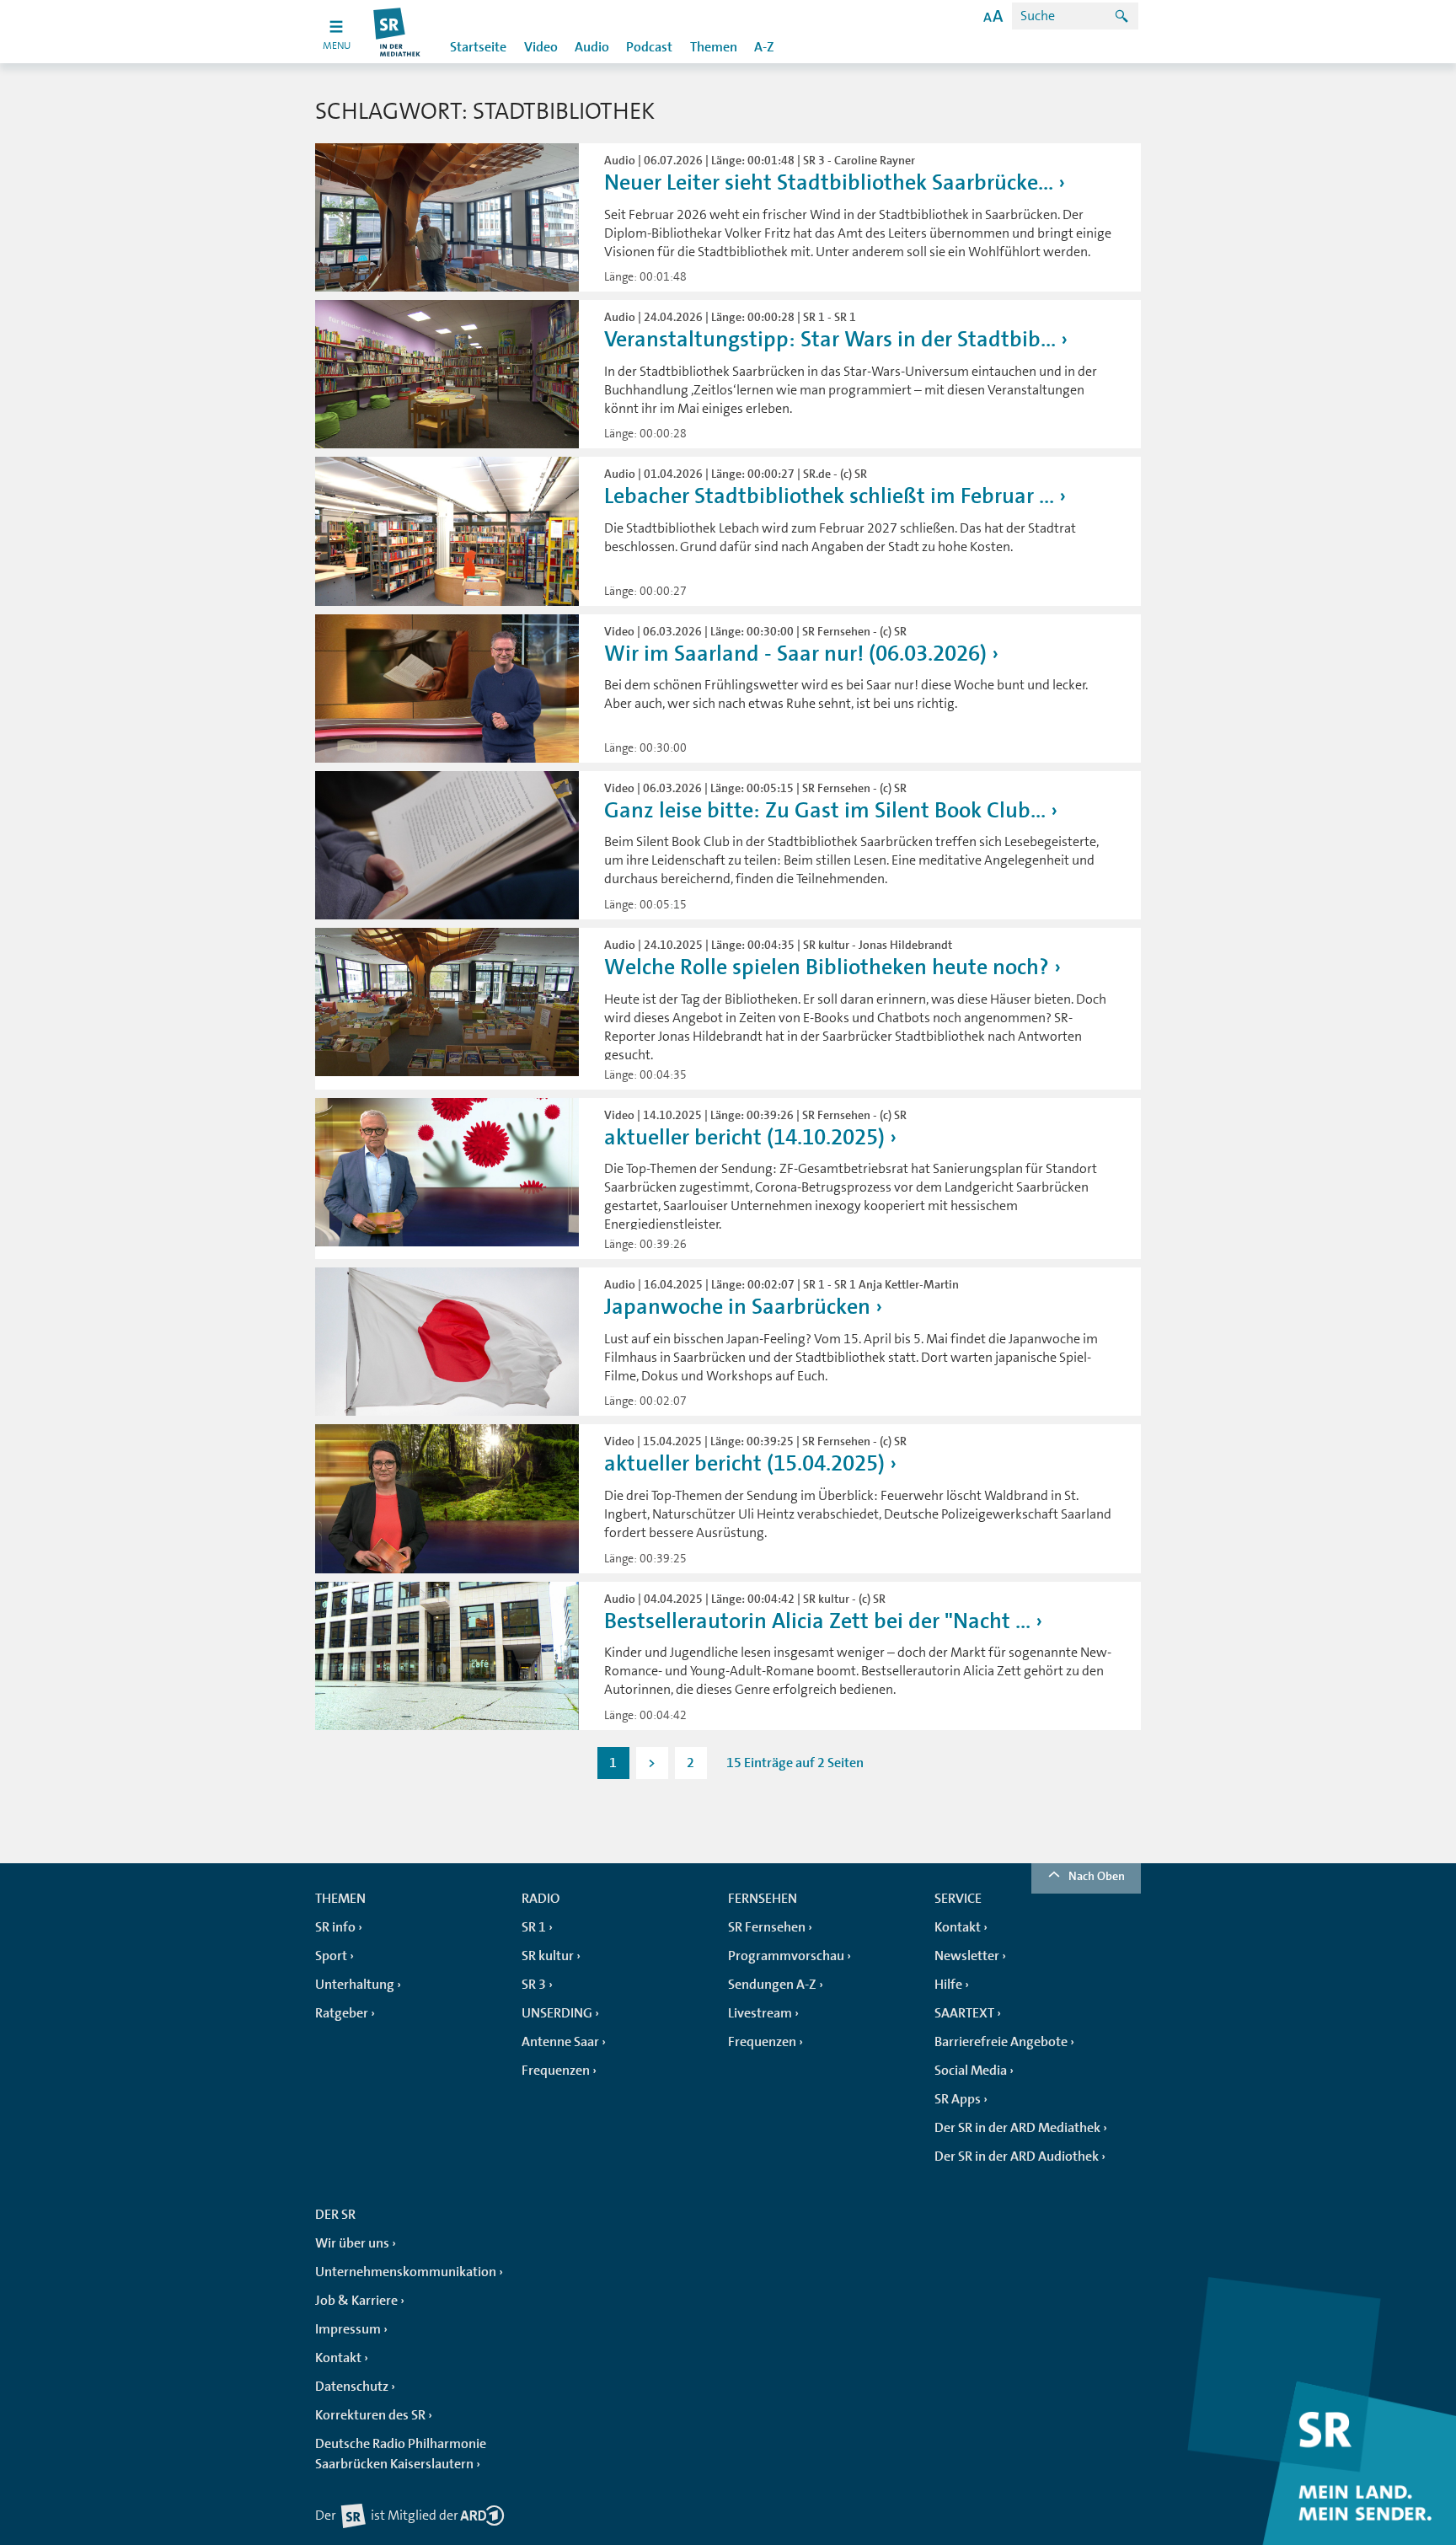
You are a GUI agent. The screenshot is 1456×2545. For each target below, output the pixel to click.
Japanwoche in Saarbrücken (737, 1307)
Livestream (760, 2013)
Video (541, 47)
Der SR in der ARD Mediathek (1017, 2128)
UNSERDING (557, 2013)
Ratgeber (342, 2013)
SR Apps (958, 2099)
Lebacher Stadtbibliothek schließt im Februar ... (829, 496)
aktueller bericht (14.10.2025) (744, 1137)
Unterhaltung (355, 1985)
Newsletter (967, 1956)
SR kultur (548, 1956)
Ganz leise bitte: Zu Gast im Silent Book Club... (825, 810)
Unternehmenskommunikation (406, 2272)
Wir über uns (352, 2243)
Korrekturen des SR (370, 2415)
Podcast (649, 47)
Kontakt (958, 1927)
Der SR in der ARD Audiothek (1017, 2157)
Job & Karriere (356, 2301)
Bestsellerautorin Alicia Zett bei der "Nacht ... (817, 1621)
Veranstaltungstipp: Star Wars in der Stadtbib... (830, 339)
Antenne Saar (560, 2042)
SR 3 (534, 1985)
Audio (592, 47)
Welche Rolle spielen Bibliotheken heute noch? (827, 967)
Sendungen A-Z (772, 1985)
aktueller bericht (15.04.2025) (744, 1463)
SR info (335, 1927)
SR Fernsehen (767, 1927)
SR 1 (534, 1927)
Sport (331, 1956)
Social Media (971, 2071)
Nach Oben (1097, 1876)
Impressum (348, 2329)
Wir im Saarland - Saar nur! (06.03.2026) (795, 654)
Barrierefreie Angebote (1001, 2042)
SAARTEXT (964, 2013)
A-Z (764, 47)
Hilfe (948, 1985)
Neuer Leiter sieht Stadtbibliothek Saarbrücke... (829, 182)
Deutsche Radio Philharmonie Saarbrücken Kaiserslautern (401, 2454)
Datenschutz (352, 2387)
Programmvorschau (786, 1956)
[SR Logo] (397, 32)
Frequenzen (556, 2071)
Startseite (478, 47)
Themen (714, 47)
